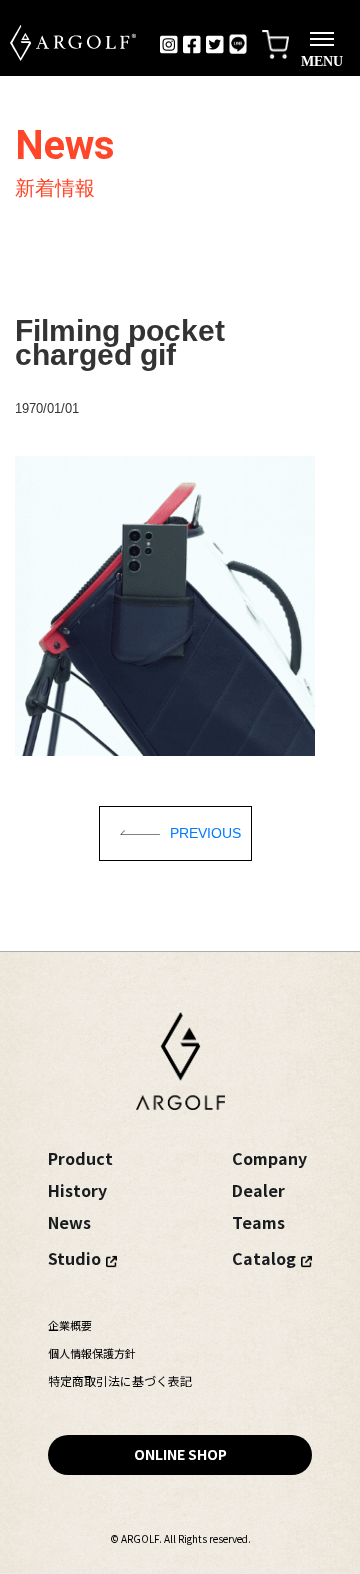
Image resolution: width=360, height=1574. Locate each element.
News (69, 1222)
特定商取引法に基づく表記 (120, 1380)
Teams (258, 1222)
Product (80, 1158)
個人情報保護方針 (92, 1353)
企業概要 (70, 1325)
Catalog (264, 1258)
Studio (74, 1258)
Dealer (258, 1190)
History (77, 1190)
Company (269, 1158)
